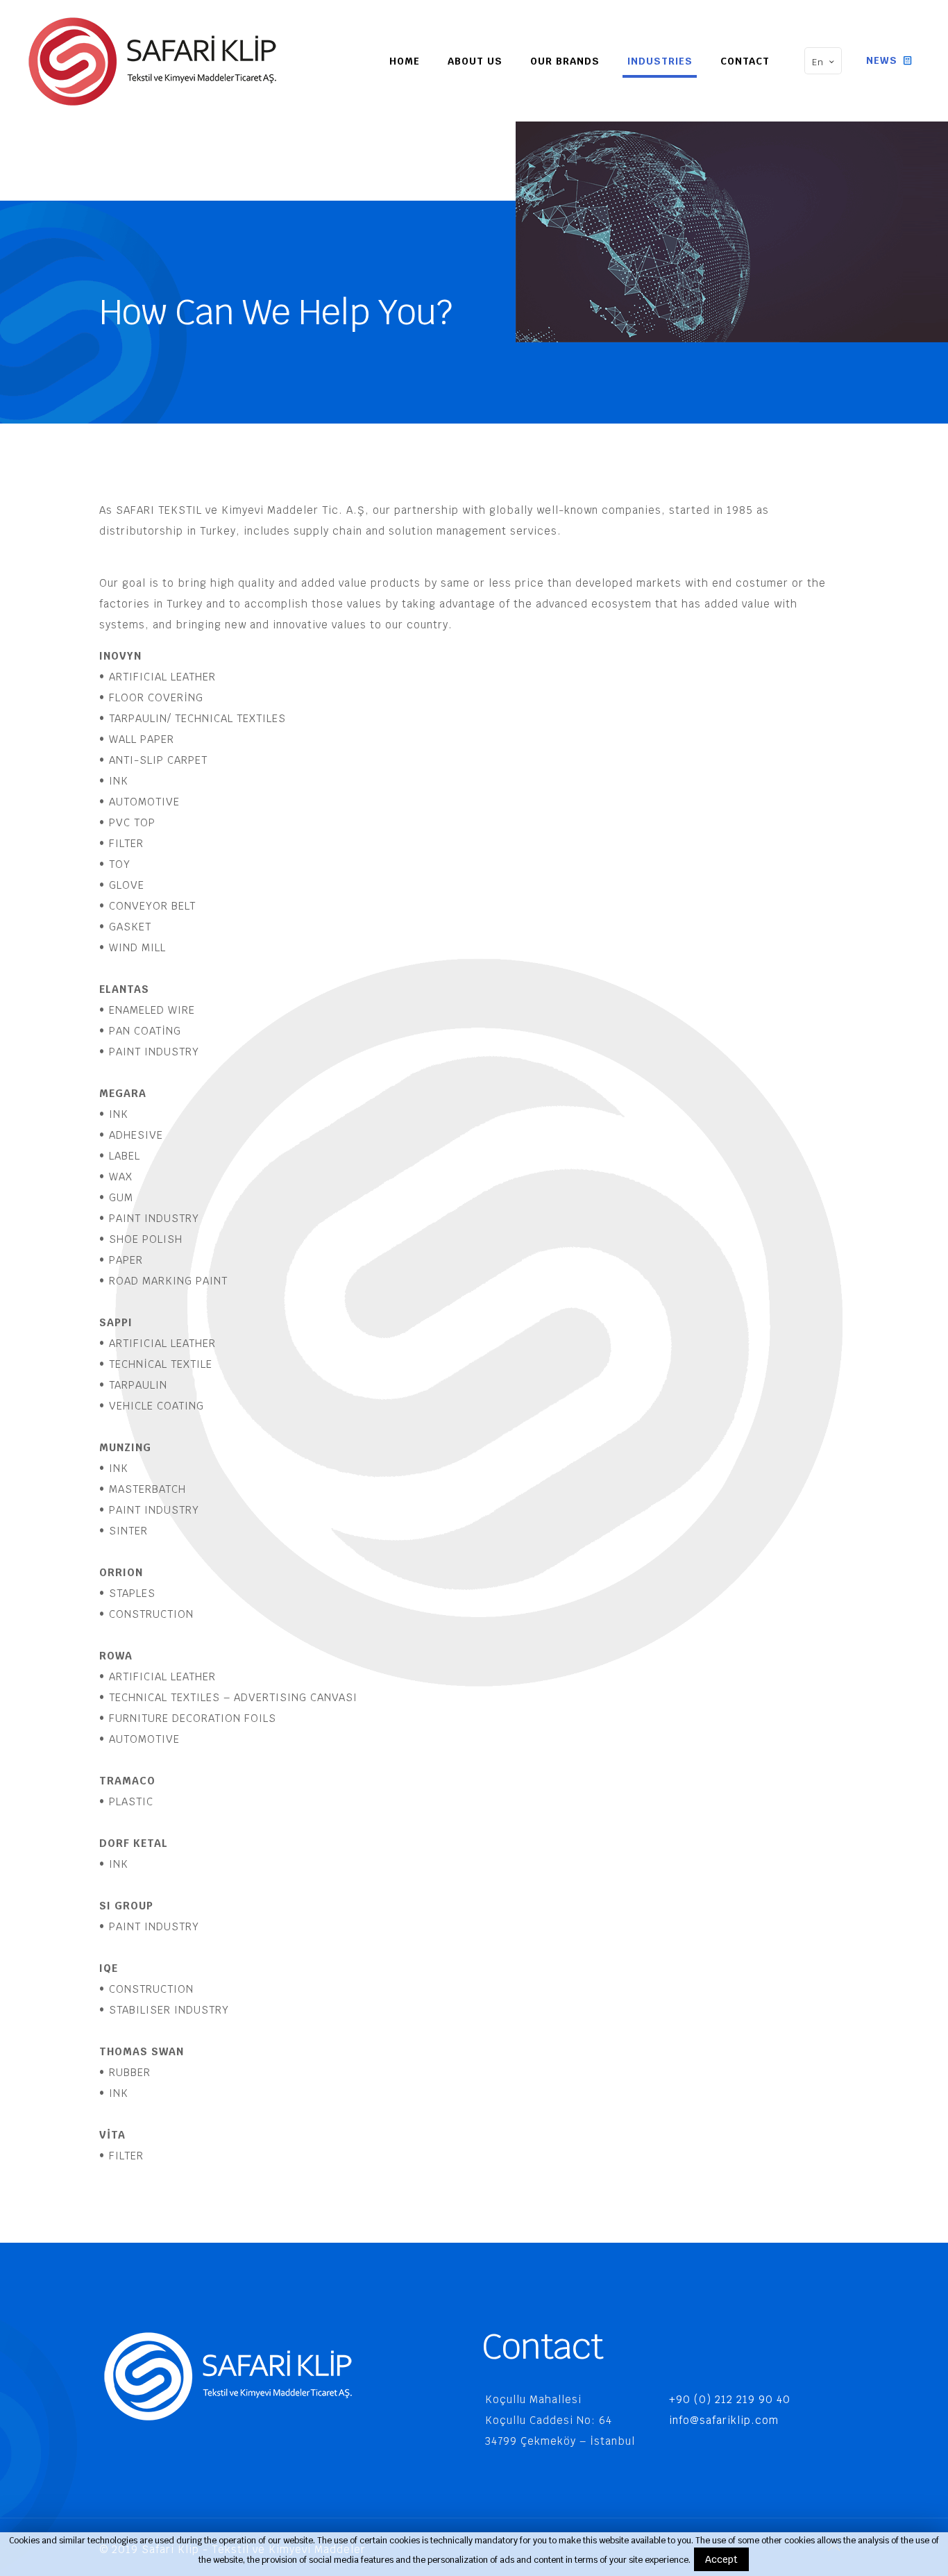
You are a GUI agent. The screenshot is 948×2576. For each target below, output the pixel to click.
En (818, 62)
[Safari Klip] (152, 61)
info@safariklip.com (724, 2420)
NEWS (883, 60)
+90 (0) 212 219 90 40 (730, 2399)
